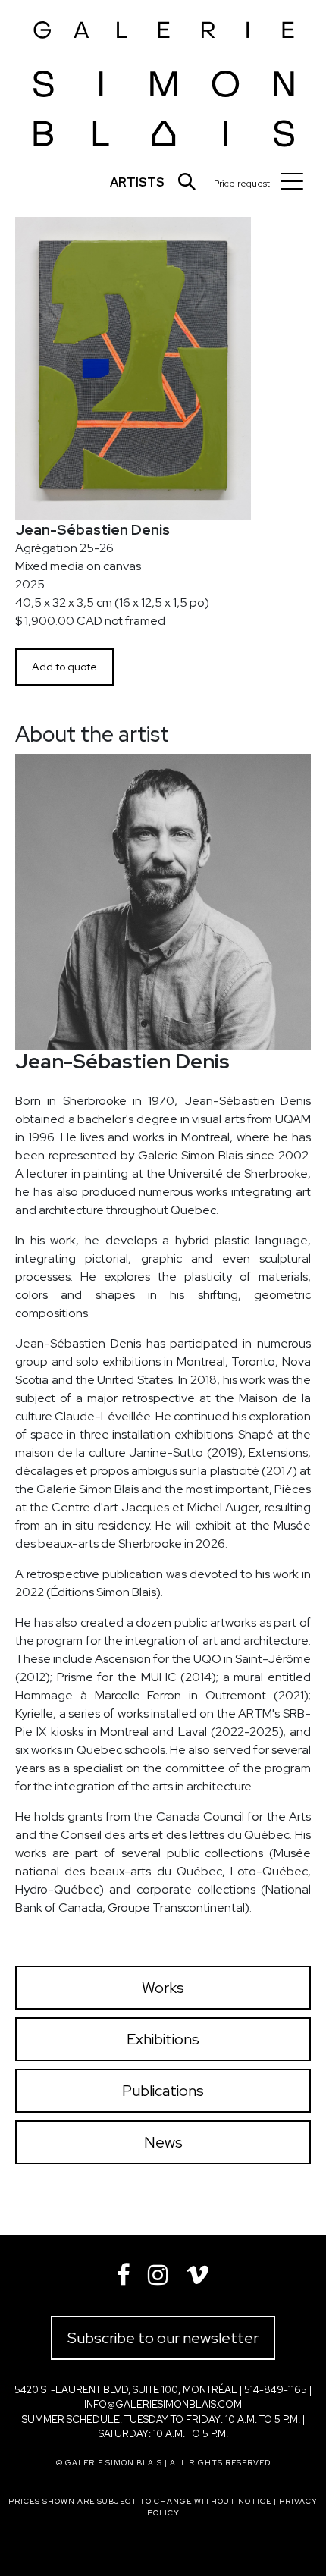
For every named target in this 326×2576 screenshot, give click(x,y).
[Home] (164, 79)
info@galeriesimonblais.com (163, 2404)
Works (163, 1988)
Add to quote (64, 667)
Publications (163, 2091)
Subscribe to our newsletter (163, 2338)
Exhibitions (163, 2039)
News (163, 2142)
